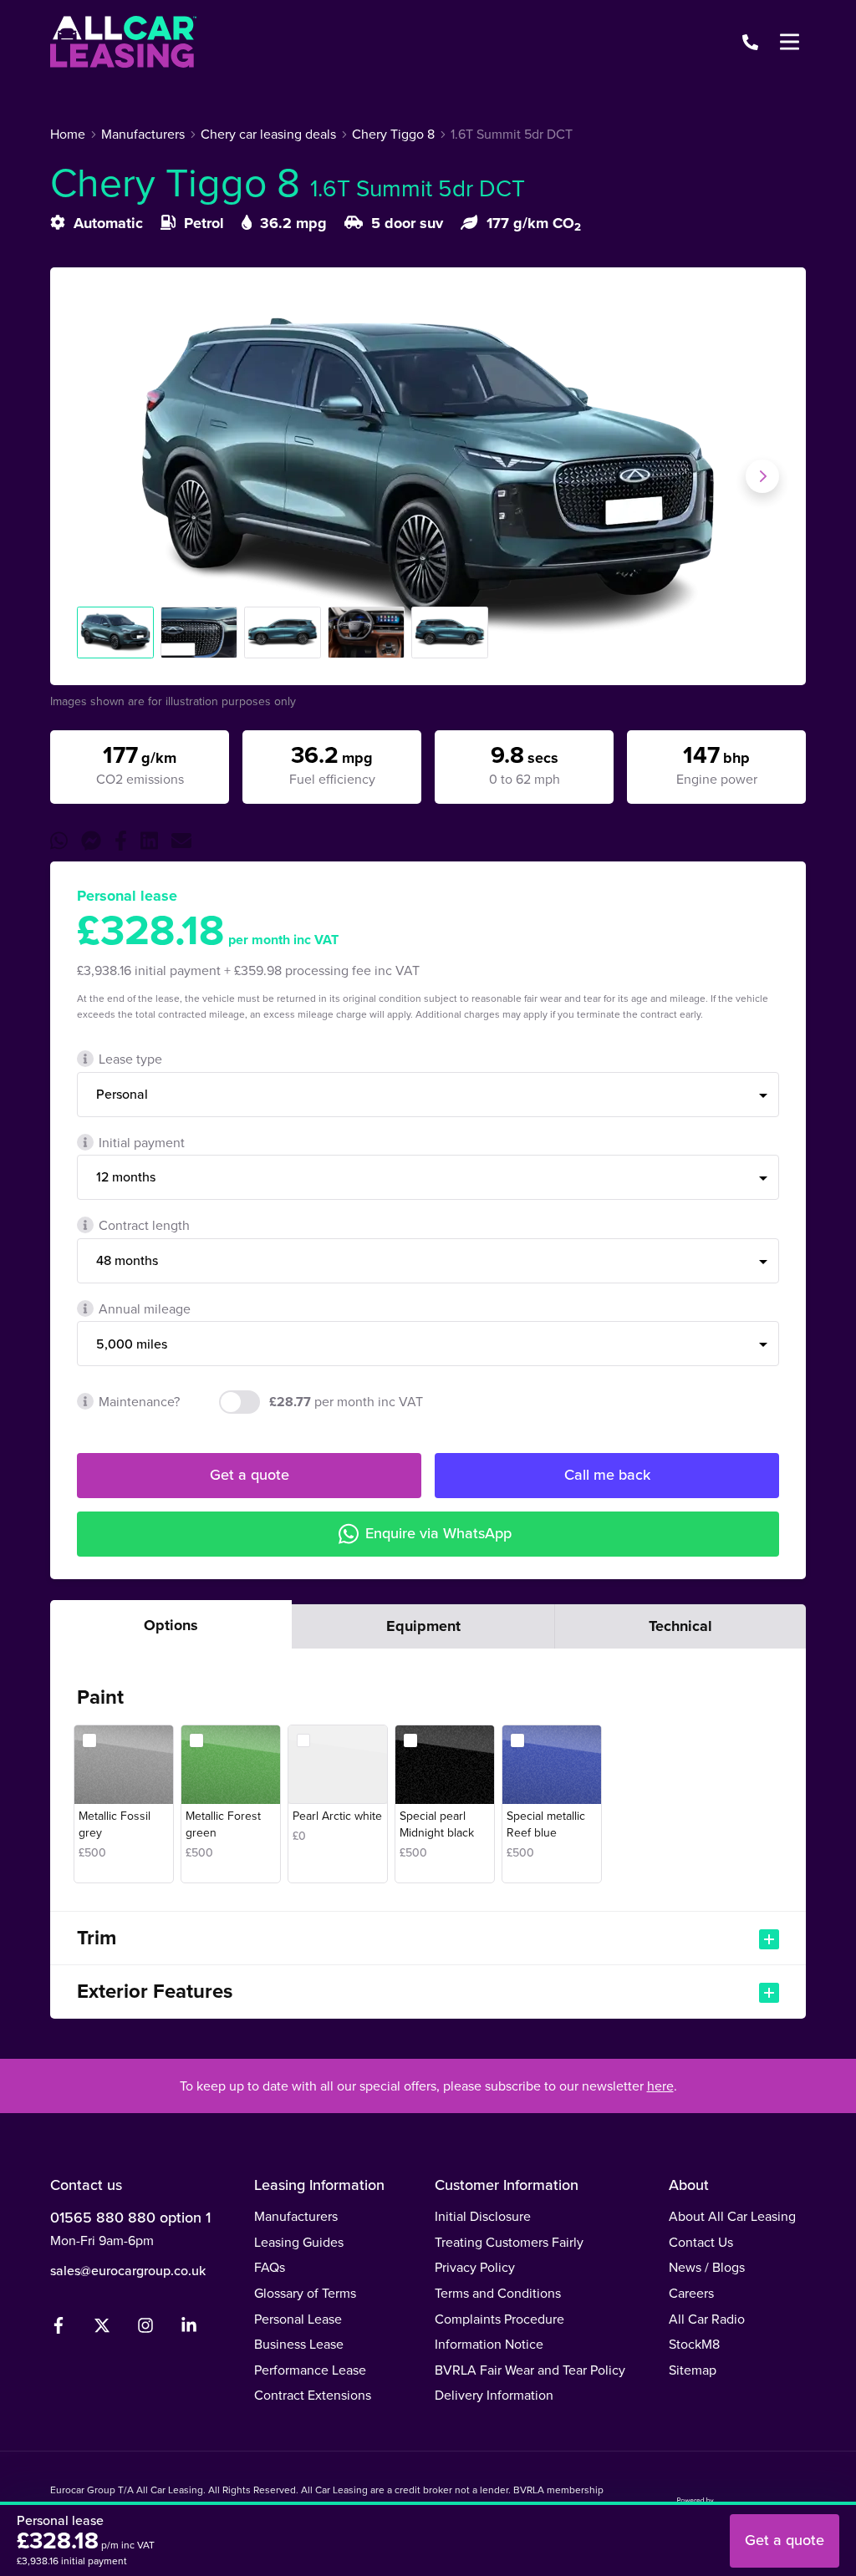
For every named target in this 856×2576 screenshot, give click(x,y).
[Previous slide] (94, 476)
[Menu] (789, 42)
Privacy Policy (475, 2267)
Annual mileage (145, 1308)
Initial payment (142, 1142)
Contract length (144, 1225)
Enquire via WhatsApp (438, 1533)
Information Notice (489, 2344)
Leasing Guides (299, 2242)
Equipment (423, 1626)
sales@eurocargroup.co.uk (128, 2270)
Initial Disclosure (483, 2216)
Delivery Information (494, 2395)
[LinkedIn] (189, 2329)
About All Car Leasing (732, 2216)
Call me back (607, 1474)
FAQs (270, 2267)
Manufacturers (296, 2216)
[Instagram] (145, 2329)
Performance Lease (310, 2370)
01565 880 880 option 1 (130, 2217)
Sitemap (693, 2370)
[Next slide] (762, 476)
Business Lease (299, 2344)
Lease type (130, 1059)
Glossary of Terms (305, 2293)
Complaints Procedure (499, 2319)
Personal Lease (298, 2319)
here (660, 2086)
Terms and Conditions (498, 2293)
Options (171, 1625)
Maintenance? (139, 1401)
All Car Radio (707, 2319)
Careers (691, 2293)
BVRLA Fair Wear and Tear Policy (530, 2370)
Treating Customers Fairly (509, 2242)
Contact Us (701, 2242)
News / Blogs (707, 2267)
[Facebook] (59, 2329)
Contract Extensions (313, 2395)
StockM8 (694, 2344)
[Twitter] (102, 2329)
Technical (680, 1626)
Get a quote (250, 1474)
